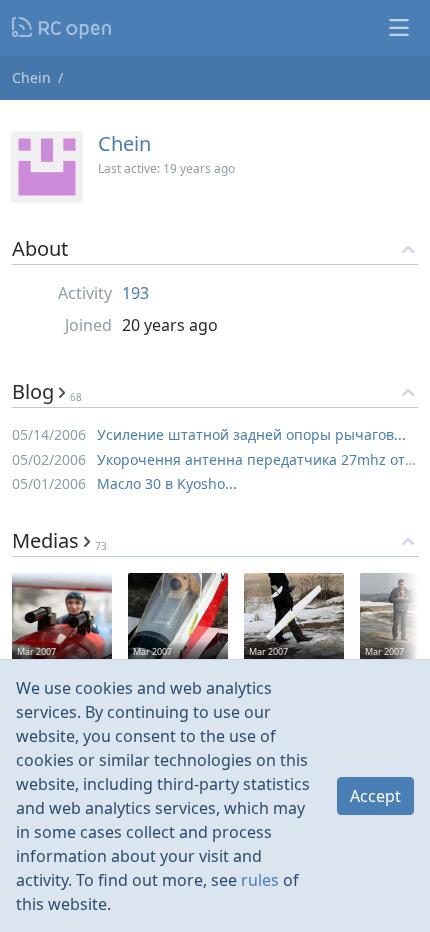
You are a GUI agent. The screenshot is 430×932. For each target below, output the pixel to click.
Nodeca (62, 28)
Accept (375, 796)
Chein (31, 77)
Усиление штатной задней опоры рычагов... (251, 434)
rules (260, 880)
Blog (47, 391)
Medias (59, 540)
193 (135, 293)
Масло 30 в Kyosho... (167, 483)
